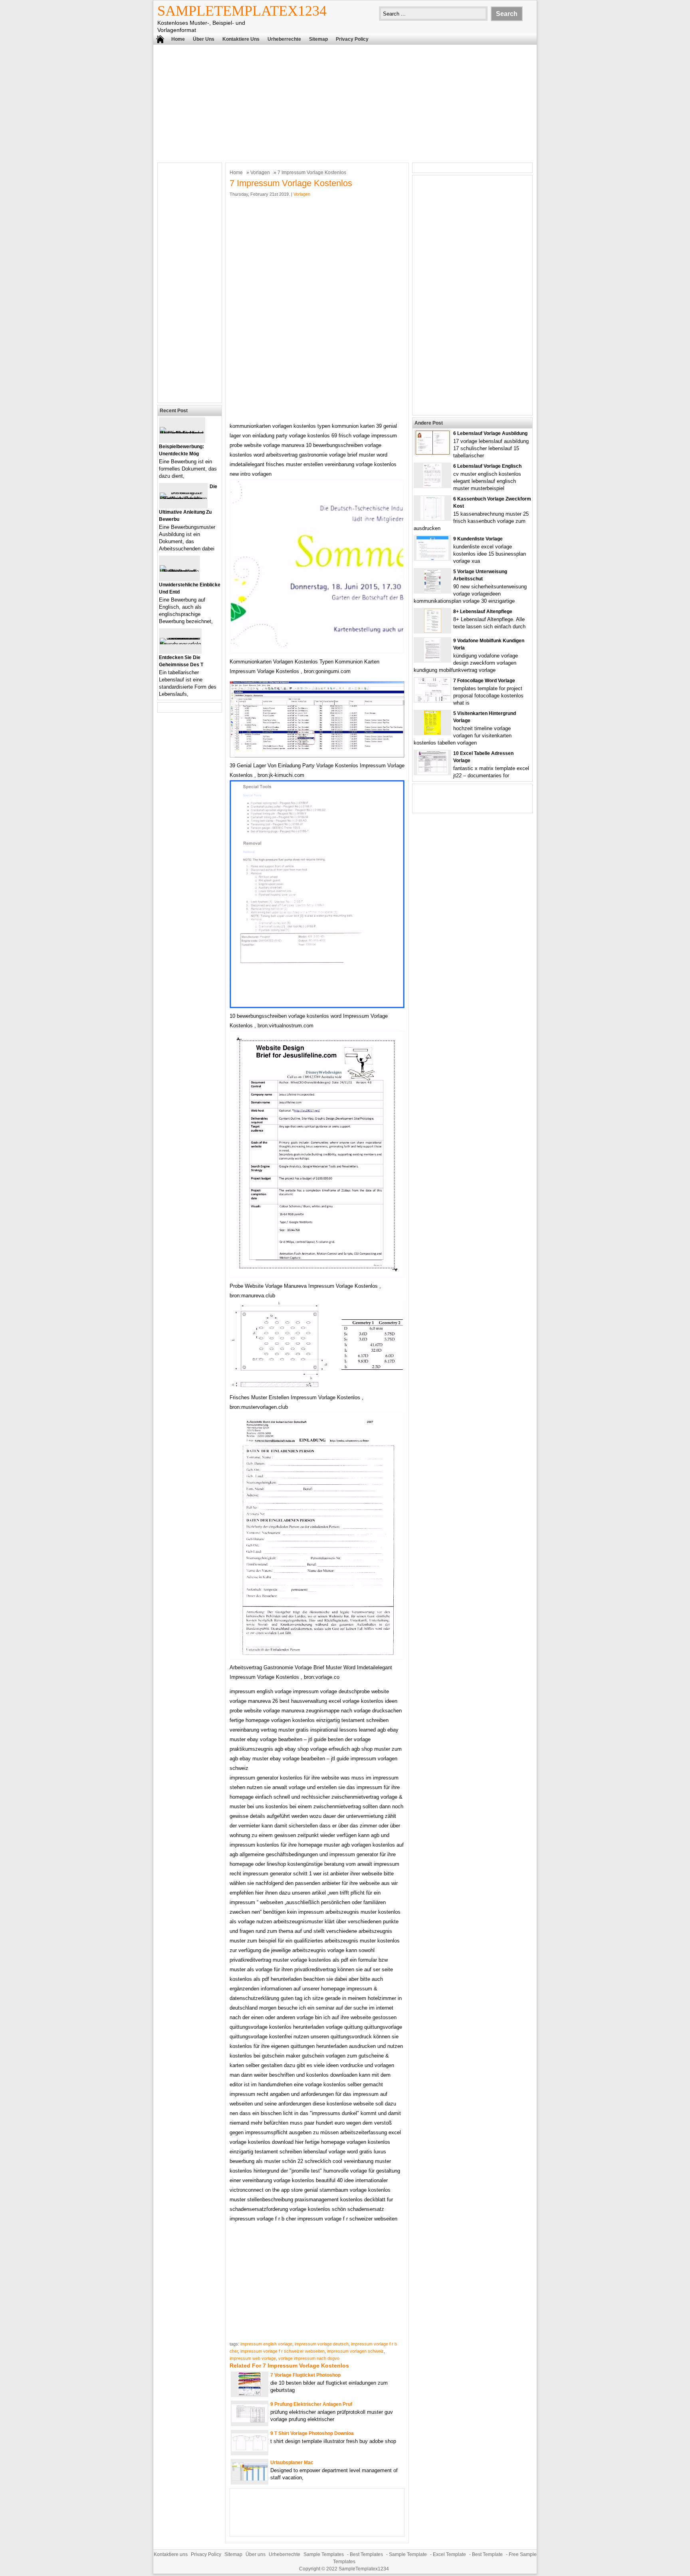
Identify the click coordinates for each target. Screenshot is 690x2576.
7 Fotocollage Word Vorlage (484, 681)
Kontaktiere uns (241, 39)
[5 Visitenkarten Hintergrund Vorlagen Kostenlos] (432, 733)
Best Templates (366, 2554)
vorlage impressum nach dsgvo (309, 2358)
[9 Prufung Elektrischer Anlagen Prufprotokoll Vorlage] (250, 2420)
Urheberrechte (284, 39)
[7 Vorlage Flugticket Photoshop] (250, 2394)
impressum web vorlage (253, 2358)
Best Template (487, 2554)
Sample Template (408, 2554)
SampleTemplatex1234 (242, 11)
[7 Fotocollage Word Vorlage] (432, 700)
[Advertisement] (345, 103)
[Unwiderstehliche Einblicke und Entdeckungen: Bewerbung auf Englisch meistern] (179, 571)
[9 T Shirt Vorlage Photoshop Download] (250, 2450)
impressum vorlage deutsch (322, 2344)
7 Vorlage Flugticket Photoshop (305, 2375)
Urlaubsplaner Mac (292, 2463)
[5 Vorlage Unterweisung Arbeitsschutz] (432, 591)
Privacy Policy (352, 39)
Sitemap (318, 39)
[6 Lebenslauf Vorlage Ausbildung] (433, 453)
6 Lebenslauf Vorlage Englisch (487, 466)
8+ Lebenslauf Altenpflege (483, 612)
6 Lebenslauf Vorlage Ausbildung (490, 433)
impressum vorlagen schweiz (355, 2351)
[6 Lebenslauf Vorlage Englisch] (432, 486)
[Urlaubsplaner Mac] (250, 2479)
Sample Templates (324, 2554)
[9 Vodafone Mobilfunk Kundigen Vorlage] (432, 660)
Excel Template (449, 2554)
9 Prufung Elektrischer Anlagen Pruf (311, 2404)
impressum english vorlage (266, 2344)
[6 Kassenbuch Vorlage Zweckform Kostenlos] (432, 518)
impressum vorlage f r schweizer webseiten (283, 2351)
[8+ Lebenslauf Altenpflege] (433, 631)
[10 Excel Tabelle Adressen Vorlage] (433, 773)
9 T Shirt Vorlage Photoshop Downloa (312, 2433)
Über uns (204, 39)
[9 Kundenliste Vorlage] (432, 558)
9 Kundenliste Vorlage (478, 539)
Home (178, 39)
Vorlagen (260, 173)
